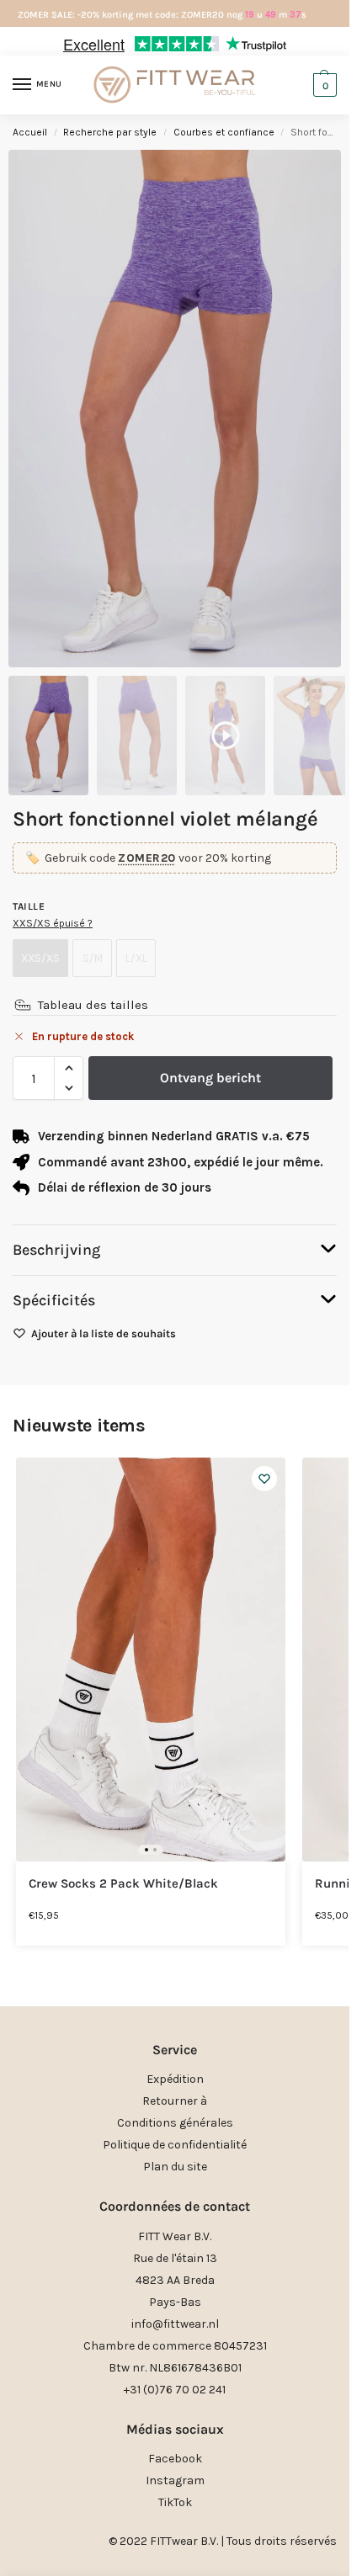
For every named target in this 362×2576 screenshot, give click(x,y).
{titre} (154, 1437)
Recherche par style (110, 132)
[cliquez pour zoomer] (175, 409)
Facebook (175, 2459)
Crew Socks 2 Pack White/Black (123, 1884)
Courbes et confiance (224, 132)
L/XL (136, 958)
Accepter (175, 1313)
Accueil (30, 132)
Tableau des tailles (93, 1005)
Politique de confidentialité (175, 2145)
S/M (93, 958)
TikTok (175, 2502)
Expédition (175, 2079)
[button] (324, 1140)
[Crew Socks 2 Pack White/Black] (151, 1660)
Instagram (175, 2480)
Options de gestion (175, 1405)
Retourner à (175, 2101)
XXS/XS (40, 958)
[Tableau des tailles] (23, 1005)
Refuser (175, 1359)
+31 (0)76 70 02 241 (175, 2390)
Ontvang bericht (210, 1078)
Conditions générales (175, 2123)
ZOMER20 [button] (147, 858)
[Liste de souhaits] (264, 1479)
